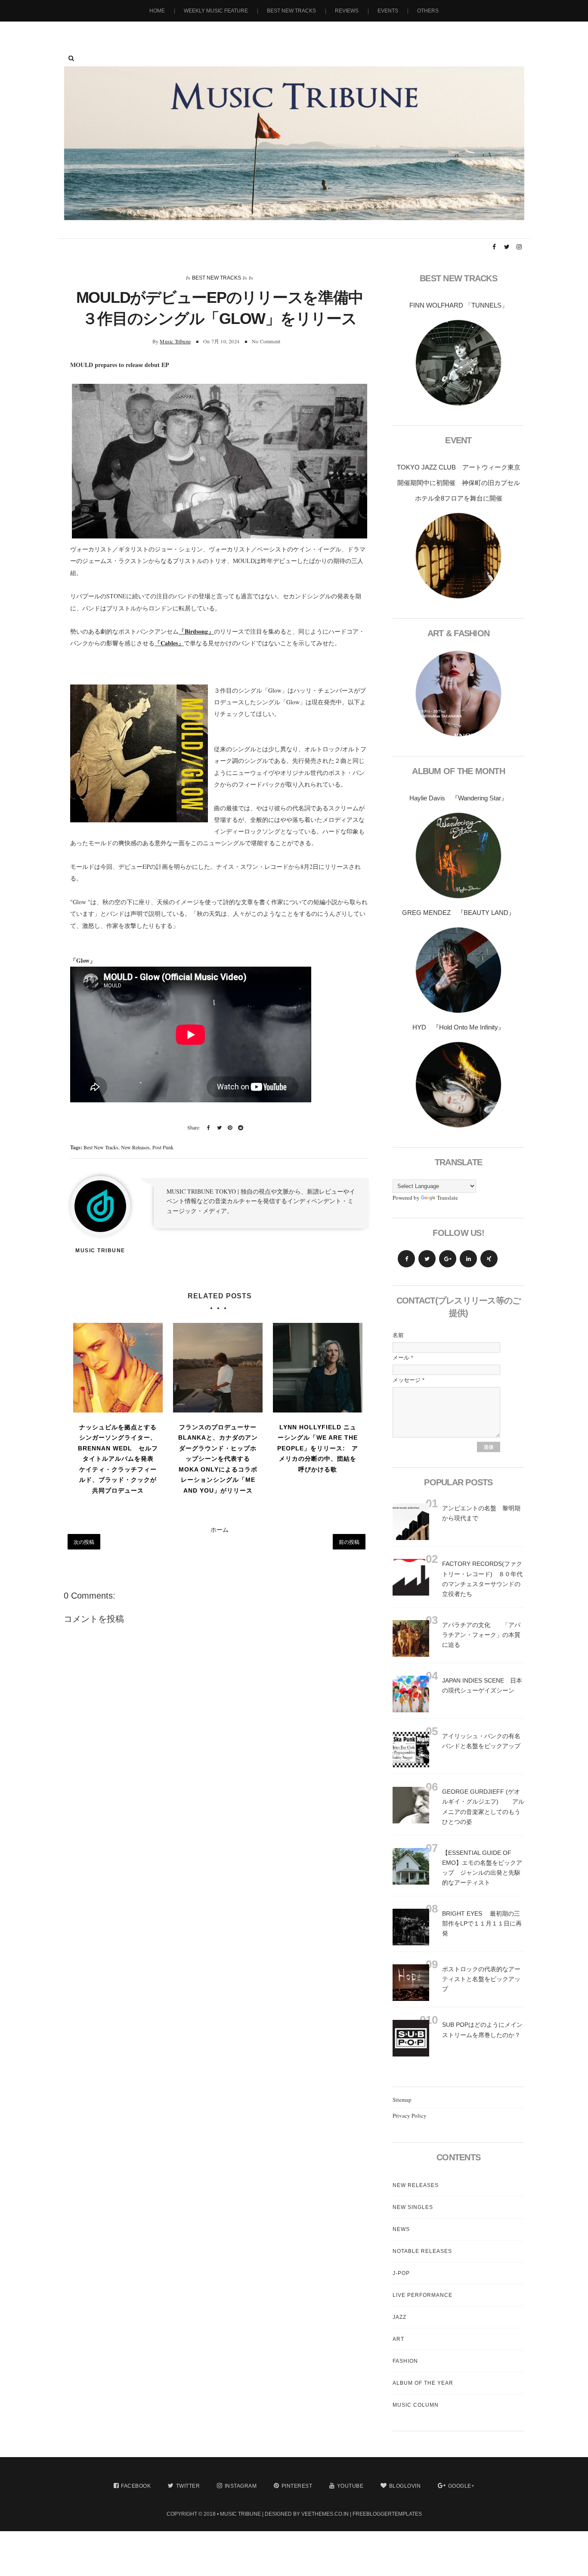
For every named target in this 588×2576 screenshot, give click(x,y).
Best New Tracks (291, 11)
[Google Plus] (448, 1259)
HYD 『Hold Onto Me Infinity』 (458, 1027)
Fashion (405, 2361)
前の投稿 (349, 1542)
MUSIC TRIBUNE (240, 2514)
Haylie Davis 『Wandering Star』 (458, 798)
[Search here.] (71, 58)
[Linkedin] (468, 1259)
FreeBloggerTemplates (387, 2514)
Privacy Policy (410, 2116)
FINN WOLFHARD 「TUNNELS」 (459, 305)
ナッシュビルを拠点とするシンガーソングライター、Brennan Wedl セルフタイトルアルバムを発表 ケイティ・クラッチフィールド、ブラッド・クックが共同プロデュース (119, 1459)
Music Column (416, 2405)
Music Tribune (175, 341)
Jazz (399, 2317)
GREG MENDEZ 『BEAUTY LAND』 (458, 913)
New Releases (135, 1147)
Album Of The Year (423, 2383)
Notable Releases (422, 2251)
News (401, 2229)
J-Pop (401, 2273)
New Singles (413, 2207)
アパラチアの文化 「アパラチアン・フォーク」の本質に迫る (481, 1635)
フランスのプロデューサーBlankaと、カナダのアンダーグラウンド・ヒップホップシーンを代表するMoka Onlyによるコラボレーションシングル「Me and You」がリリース (218, 1459)
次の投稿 (84, 1542)
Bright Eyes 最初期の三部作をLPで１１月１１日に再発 (482, 1923)
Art (398, 2339)
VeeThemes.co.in (325, 2514)
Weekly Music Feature (216, 11)
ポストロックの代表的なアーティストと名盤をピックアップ (481, 1979)
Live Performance (422, 2295)
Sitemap (402, 2100)
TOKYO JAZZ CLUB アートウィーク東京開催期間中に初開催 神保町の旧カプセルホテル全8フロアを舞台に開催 (459, 483)
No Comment (266, 341)
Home (157, 11)
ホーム (220, 1529)
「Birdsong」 (196, 631)
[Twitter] (427, 1259)
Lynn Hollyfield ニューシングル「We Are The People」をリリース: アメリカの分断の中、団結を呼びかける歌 (318, 1448)
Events (388, 11)
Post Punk (163, 1147)
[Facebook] (406, 1259)
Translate (447, 1198)
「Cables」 (169, 643)
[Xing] (489, 1259)
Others (428, 11)
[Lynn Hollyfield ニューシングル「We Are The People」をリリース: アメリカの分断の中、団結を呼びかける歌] (318, 1368)
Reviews (347, 11)
